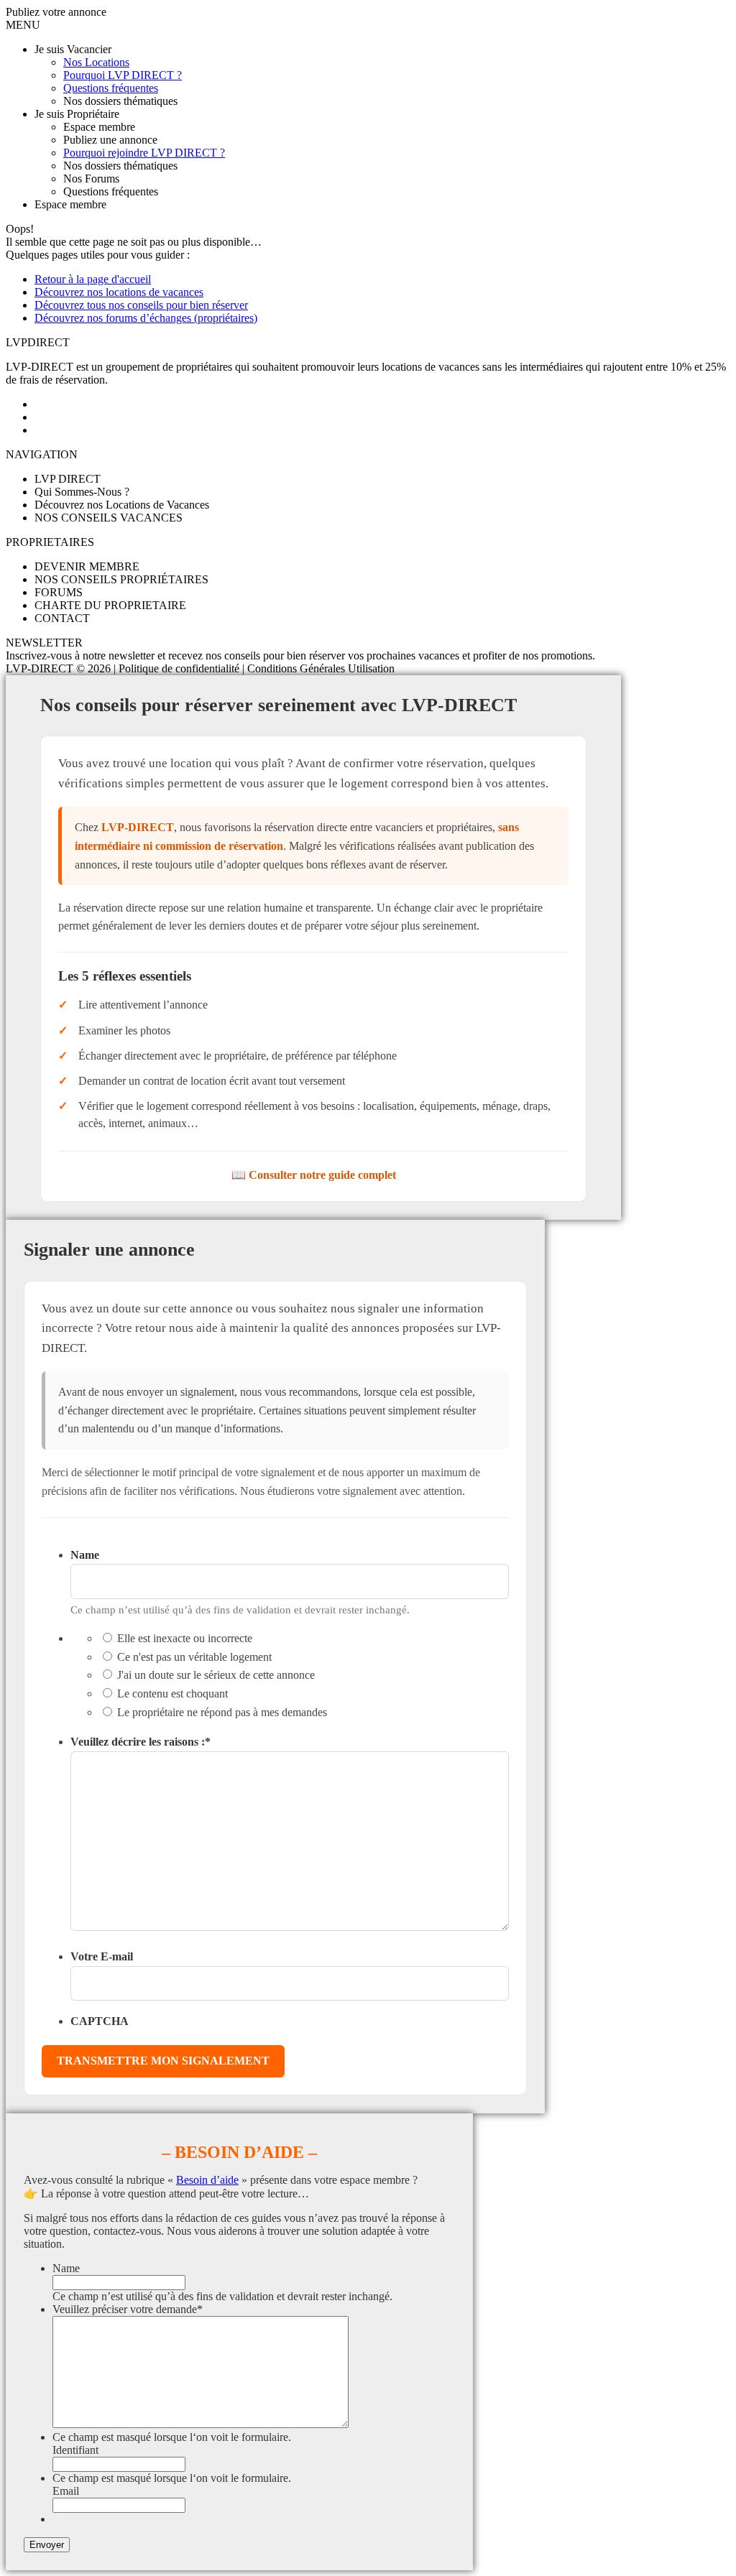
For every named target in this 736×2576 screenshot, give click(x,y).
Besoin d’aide (207, 2180)
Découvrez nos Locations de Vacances (122, 505)
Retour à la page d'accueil (93, 279)
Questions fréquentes (111, 88)
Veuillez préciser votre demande (128, 2309)
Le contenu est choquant (172, 1694)
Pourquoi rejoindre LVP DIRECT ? (144, 153)
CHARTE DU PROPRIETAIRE (110, 605)
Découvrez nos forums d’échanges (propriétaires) (146, 318)
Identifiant (75, 2450)
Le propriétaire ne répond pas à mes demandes (222, 1712)
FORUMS (59, 592)
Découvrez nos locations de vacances (119, 292)
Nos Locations (96, 62)
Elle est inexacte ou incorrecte (185, 1638)
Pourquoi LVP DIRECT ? (123, 75)
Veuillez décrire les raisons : (141, 1742)
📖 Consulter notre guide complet (314, 1175)
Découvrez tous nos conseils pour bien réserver (141, 305)
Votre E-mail (102, 1956)
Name (85, 1555)
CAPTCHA (100, 2021)
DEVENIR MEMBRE (87, 566)
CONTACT (62, 618)
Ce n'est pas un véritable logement (194, 1657)
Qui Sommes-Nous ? (82, 492)
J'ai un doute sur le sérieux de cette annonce (216, 1675)
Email (66, 2491)
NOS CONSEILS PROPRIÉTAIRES (121, 579)
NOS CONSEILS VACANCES (109, 518)
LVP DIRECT (68, 479)
